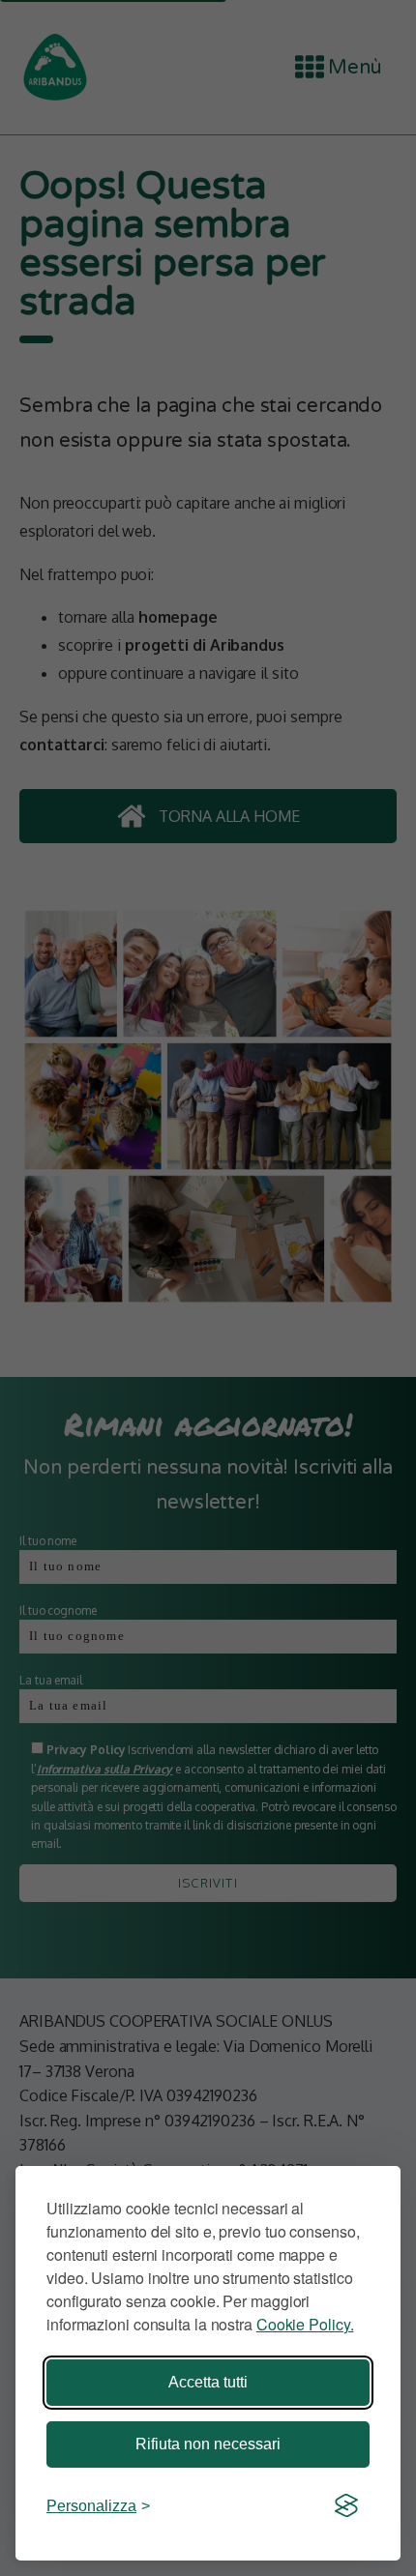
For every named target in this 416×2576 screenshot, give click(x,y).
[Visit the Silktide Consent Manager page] (346, 2506)
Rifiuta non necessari (208, 2444)
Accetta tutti (208, 2382)
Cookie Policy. (305, 2324)
